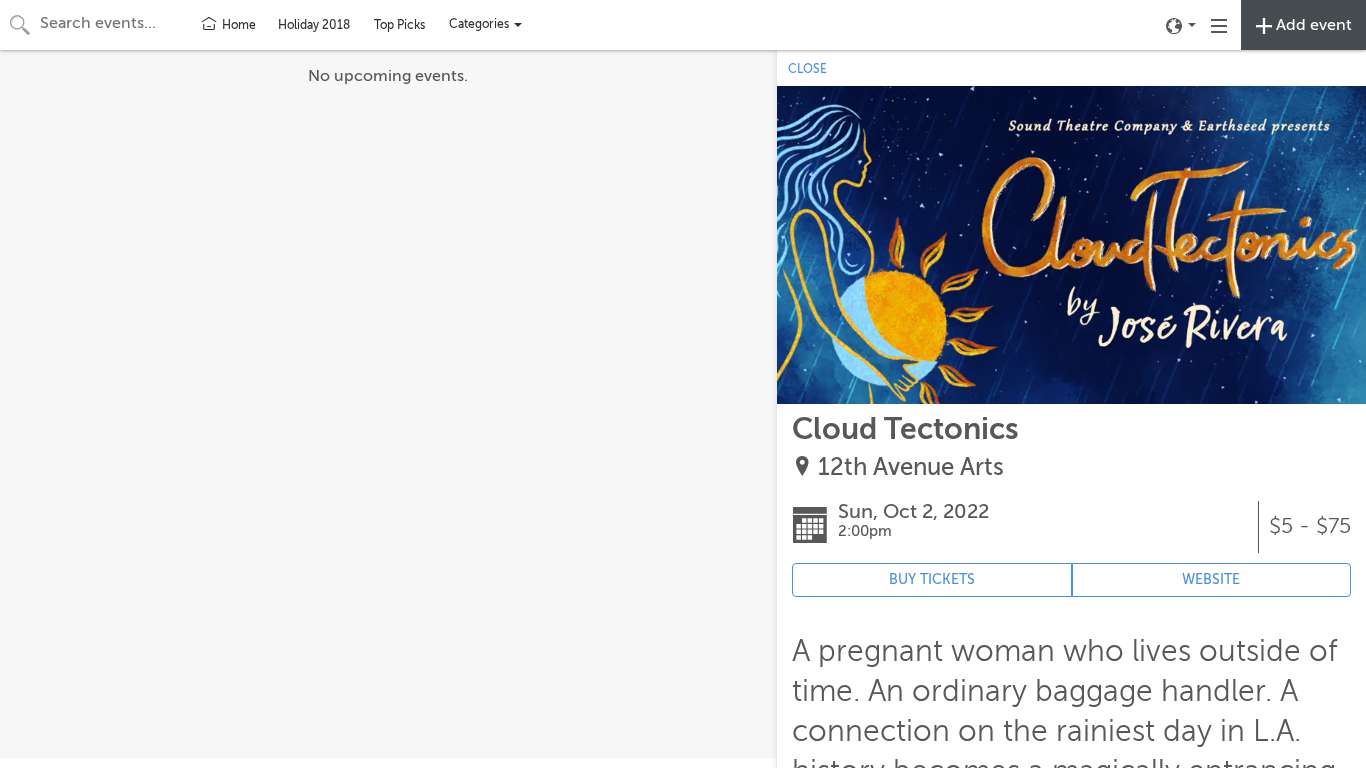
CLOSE (807, 69)
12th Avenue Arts (911, 467)
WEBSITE (1211, 579)
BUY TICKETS (932, 579)
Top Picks (399, 25)
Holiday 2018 (314, 25)
